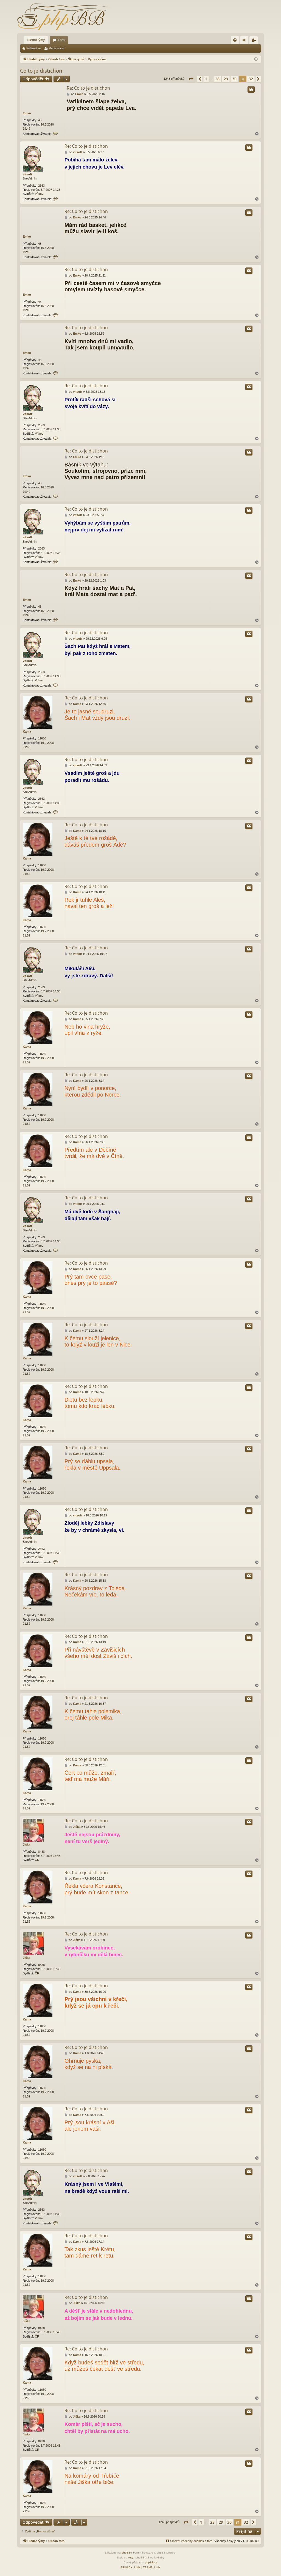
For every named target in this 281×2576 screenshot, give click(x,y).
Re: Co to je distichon (88, 88)
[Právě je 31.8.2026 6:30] (256, 59)
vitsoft (27, 174)
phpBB (126, 2553)
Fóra (61, 40)
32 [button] (251, 79)
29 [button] (226, 79)
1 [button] (206, 79)
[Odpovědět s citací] (251, 89)
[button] (191, 79)
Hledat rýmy (36, 40)
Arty (131, 2558)
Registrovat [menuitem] (255, 41)
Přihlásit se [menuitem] (245, 41)
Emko (27, 113)
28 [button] (217, 79)
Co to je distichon (41, 71)
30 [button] (234, 79)
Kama (27, 731)
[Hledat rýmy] (64, 16)
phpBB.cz (151, 2562)
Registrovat (57, 48)
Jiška (26, 1845)
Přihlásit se (34, 48)
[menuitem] (235, 40)
